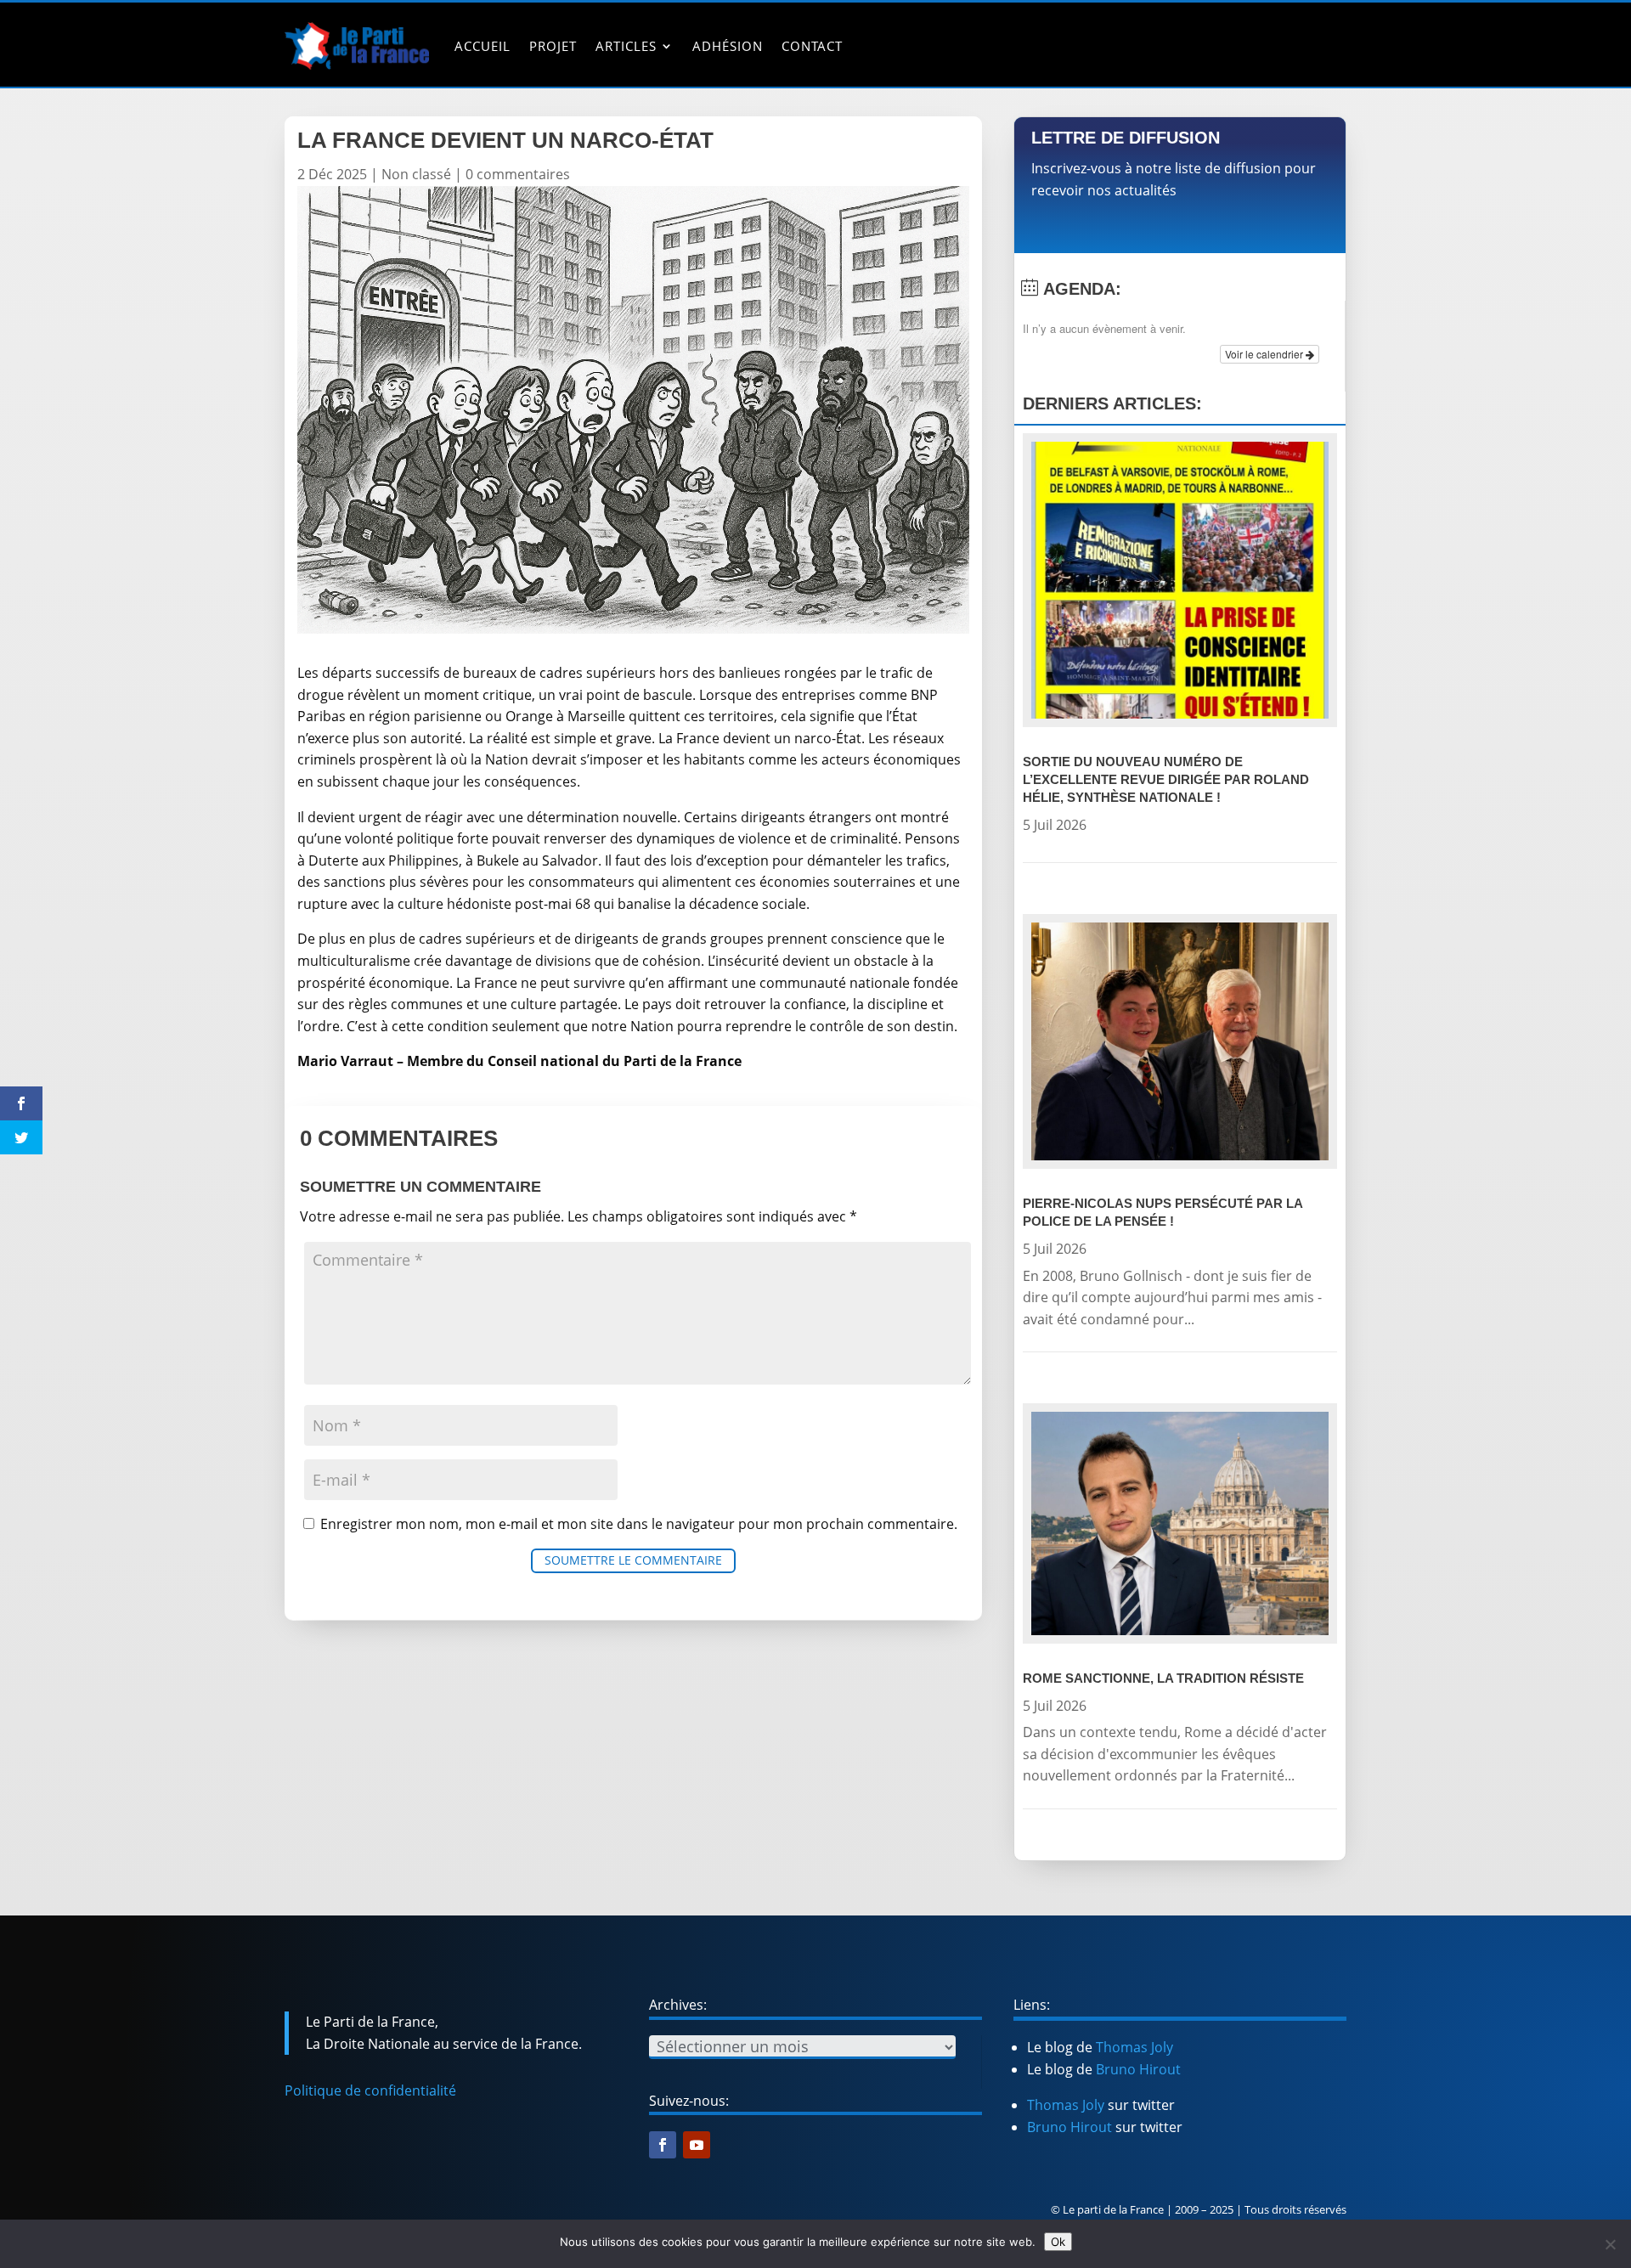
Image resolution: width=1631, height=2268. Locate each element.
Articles (626, 46)
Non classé (416, 174)
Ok (1058, 2242)
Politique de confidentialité (370, 2090)
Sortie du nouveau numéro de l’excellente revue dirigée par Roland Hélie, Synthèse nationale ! (1166, 779)
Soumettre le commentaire (633, 1560)
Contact (812, 46)
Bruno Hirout (1138, 2069)
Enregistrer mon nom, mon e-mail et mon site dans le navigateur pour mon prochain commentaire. (639, 1524)
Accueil (483, 46)
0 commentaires (518, 174)
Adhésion (728, 46)
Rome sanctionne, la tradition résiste (1163, 1678)
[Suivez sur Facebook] (663, 2145)
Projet (553, 46)
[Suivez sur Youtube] (697, 2145)
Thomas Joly (1134, 2047)
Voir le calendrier (1265, 354)
